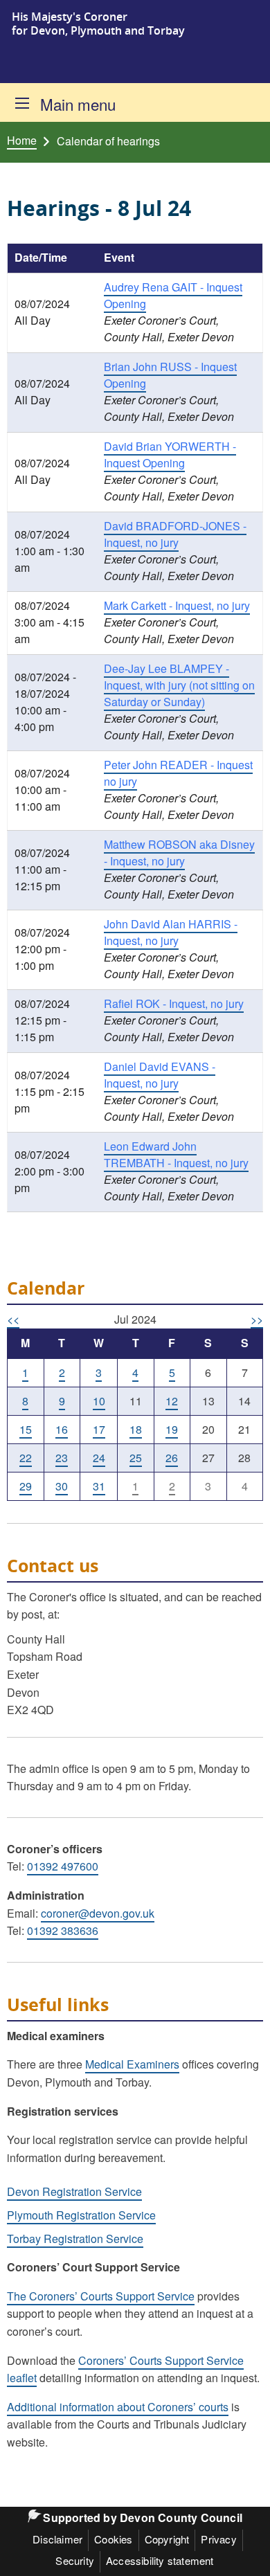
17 (99, 1429)
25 (136, 1458)
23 (62, 1458)
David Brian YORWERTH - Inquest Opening (170, 454)
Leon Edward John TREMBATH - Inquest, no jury (176, 1154)
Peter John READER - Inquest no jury (178, 773)
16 (62, 1429)
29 (26, 1486)
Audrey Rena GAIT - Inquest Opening (173, 295)
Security (75, 2560)
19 (172, 1429)
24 (99, 1458)
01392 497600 (63, 1866)
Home (22, 141)
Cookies (113, 2539)
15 (26, 1429)
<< (13, 1319)
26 (172, 1458)
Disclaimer (57, 2539)
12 (172, 1401)
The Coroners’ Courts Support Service (101, 2296)
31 (99, 1486)
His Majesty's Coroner (70, 17)
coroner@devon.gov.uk (98, 1913)
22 (26, 1458)
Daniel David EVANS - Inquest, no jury (160, 1075)
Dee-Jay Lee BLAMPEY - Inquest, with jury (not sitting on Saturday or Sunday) (179, 685)
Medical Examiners (132, 2064)
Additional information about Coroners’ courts (118, 2407)
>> (257, 1319)
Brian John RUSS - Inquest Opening (170, 375)
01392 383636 (63, 1930)
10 (99, 1401)
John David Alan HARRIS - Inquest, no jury (171, 932)
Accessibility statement (160, 2560)
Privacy (218, 2539)
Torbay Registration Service (75, 2239)
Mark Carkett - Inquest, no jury (177, 605)
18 (136, 1429)
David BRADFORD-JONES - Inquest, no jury (175, 534)
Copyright (167, 2539)
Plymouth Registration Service (81, 2215)
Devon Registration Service (74, 2191)
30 (62, 1486)
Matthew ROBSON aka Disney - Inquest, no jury (179, 853)
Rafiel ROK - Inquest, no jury (174, 1003)
